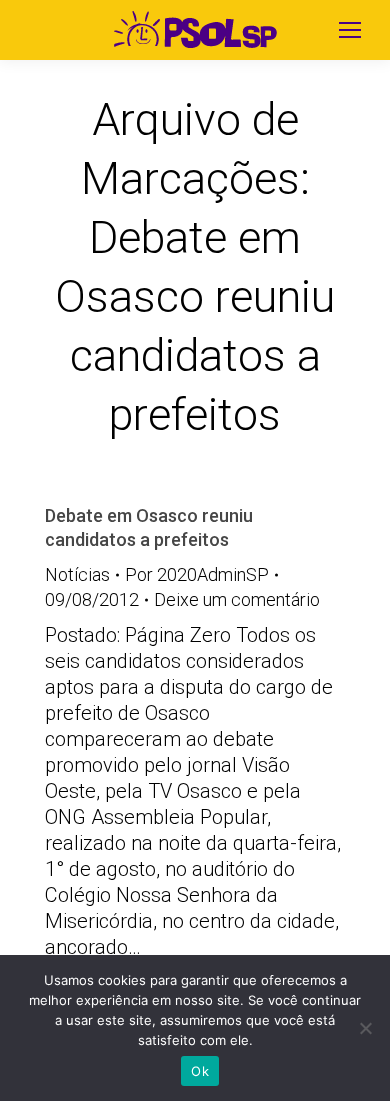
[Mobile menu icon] (350, 30)
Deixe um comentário (237, 599)
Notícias (77, 574)
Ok (200, 1071)
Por (197, 574)
